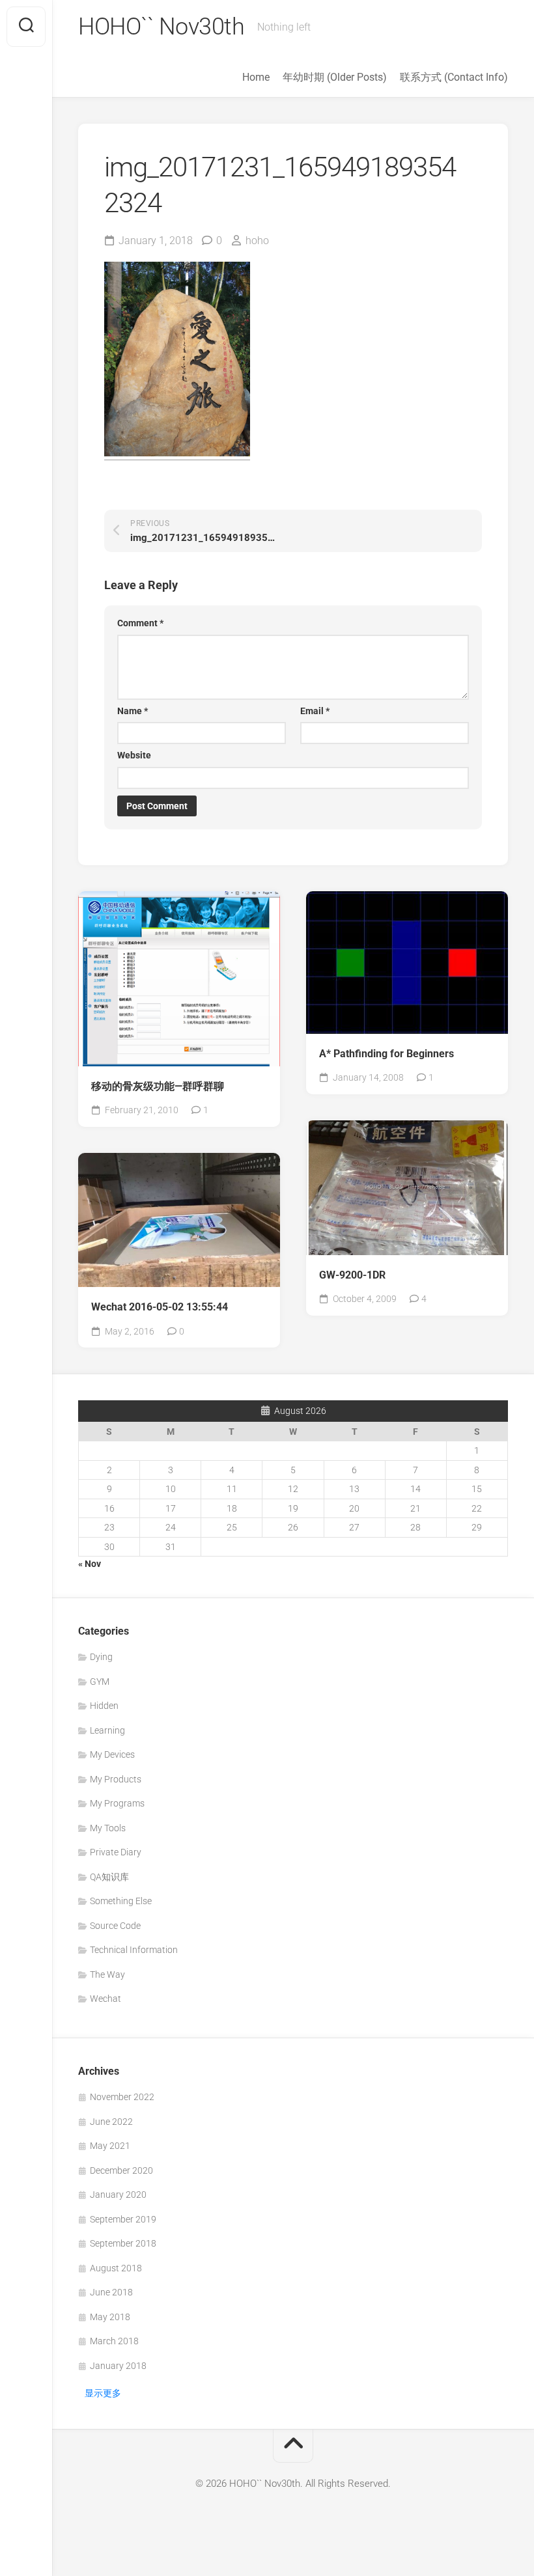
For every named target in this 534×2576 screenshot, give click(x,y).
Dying (101, 1657)
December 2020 (121, 2170)
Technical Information (134, 1950)
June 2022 (111, 2122)
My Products (116, 1779)
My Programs (117, 1803)
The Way (107, 1974)
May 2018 (110, 2317)
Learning (107, 1730)
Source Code (115, 1926)
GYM (100, 1682)
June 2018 (111, 2292)
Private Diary (116, 1852)
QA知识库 (109, 1877)
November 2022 (122, 2097)
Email (315, 711)
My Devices (112, 1754)
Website (134, 755)
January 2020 (118, 2195)
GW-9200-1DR (352, 1275)
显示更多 (103, 2393)
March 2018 (114, 2341)
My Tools (108, 1828)
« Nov (90, 1564)
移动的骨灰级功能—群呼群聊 (158, 1086)
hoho (257, 241)
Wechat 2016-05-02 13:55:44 (160, 1307)
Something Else (121, 1901)
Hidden (104, 1706)
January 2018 (118, 2366)
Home (256, 77)
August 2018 (116, 2268)
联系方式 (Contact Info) (454, 77)
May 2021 (110, 2146)
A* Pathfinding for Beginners (386, 1054)
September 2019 (123, 2219)
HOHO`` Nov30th (161, 27)
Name (133, 711)
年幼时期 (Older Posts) (335, 77)
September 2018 (123, 2243)
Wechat (105, 1999)
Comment (140, 623)
